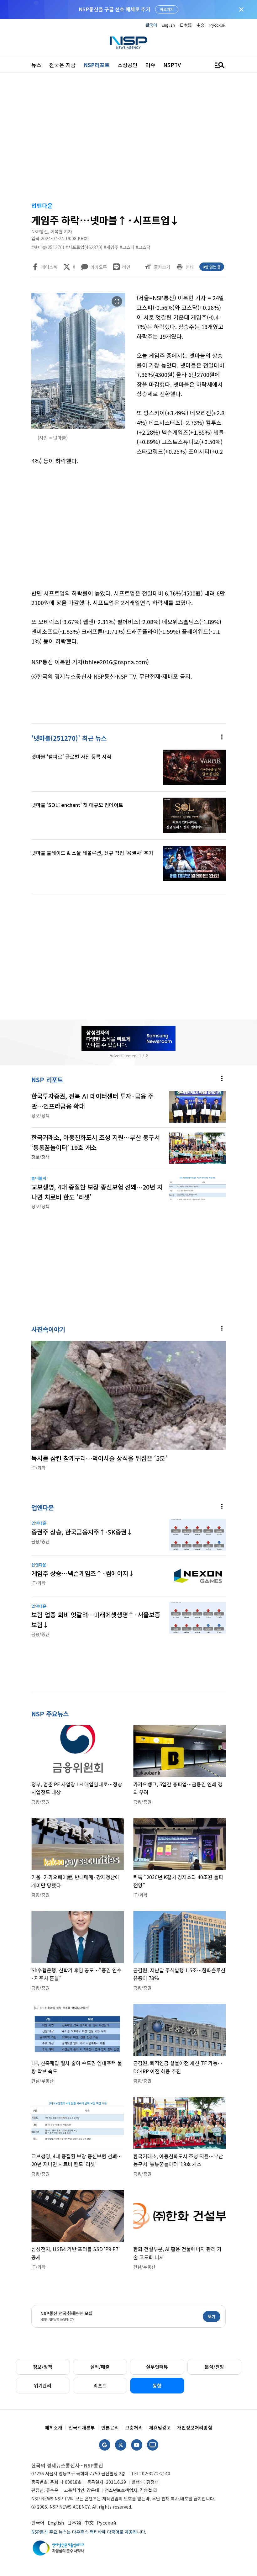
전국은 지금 (63, 65)
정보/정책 (43, 2367)
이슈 (150, 65)
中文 (201, 25)
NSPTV (172, 65)
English (168, 25)
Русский (218, 25)
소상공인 (128, 65)
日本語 (186, 25)
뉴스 (36, 65)
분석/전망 (214, 2367)
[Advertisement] (128, 138)
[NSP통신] (128, 42)
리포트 (100, 2385)
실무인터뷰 (157, 2367)
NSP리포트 (97, 65)
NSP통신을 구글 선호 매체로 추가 (115, 9)
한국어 (151, 25)
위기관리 (43, 2385)
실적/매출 (100, 2367)
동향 (157, 2385)
